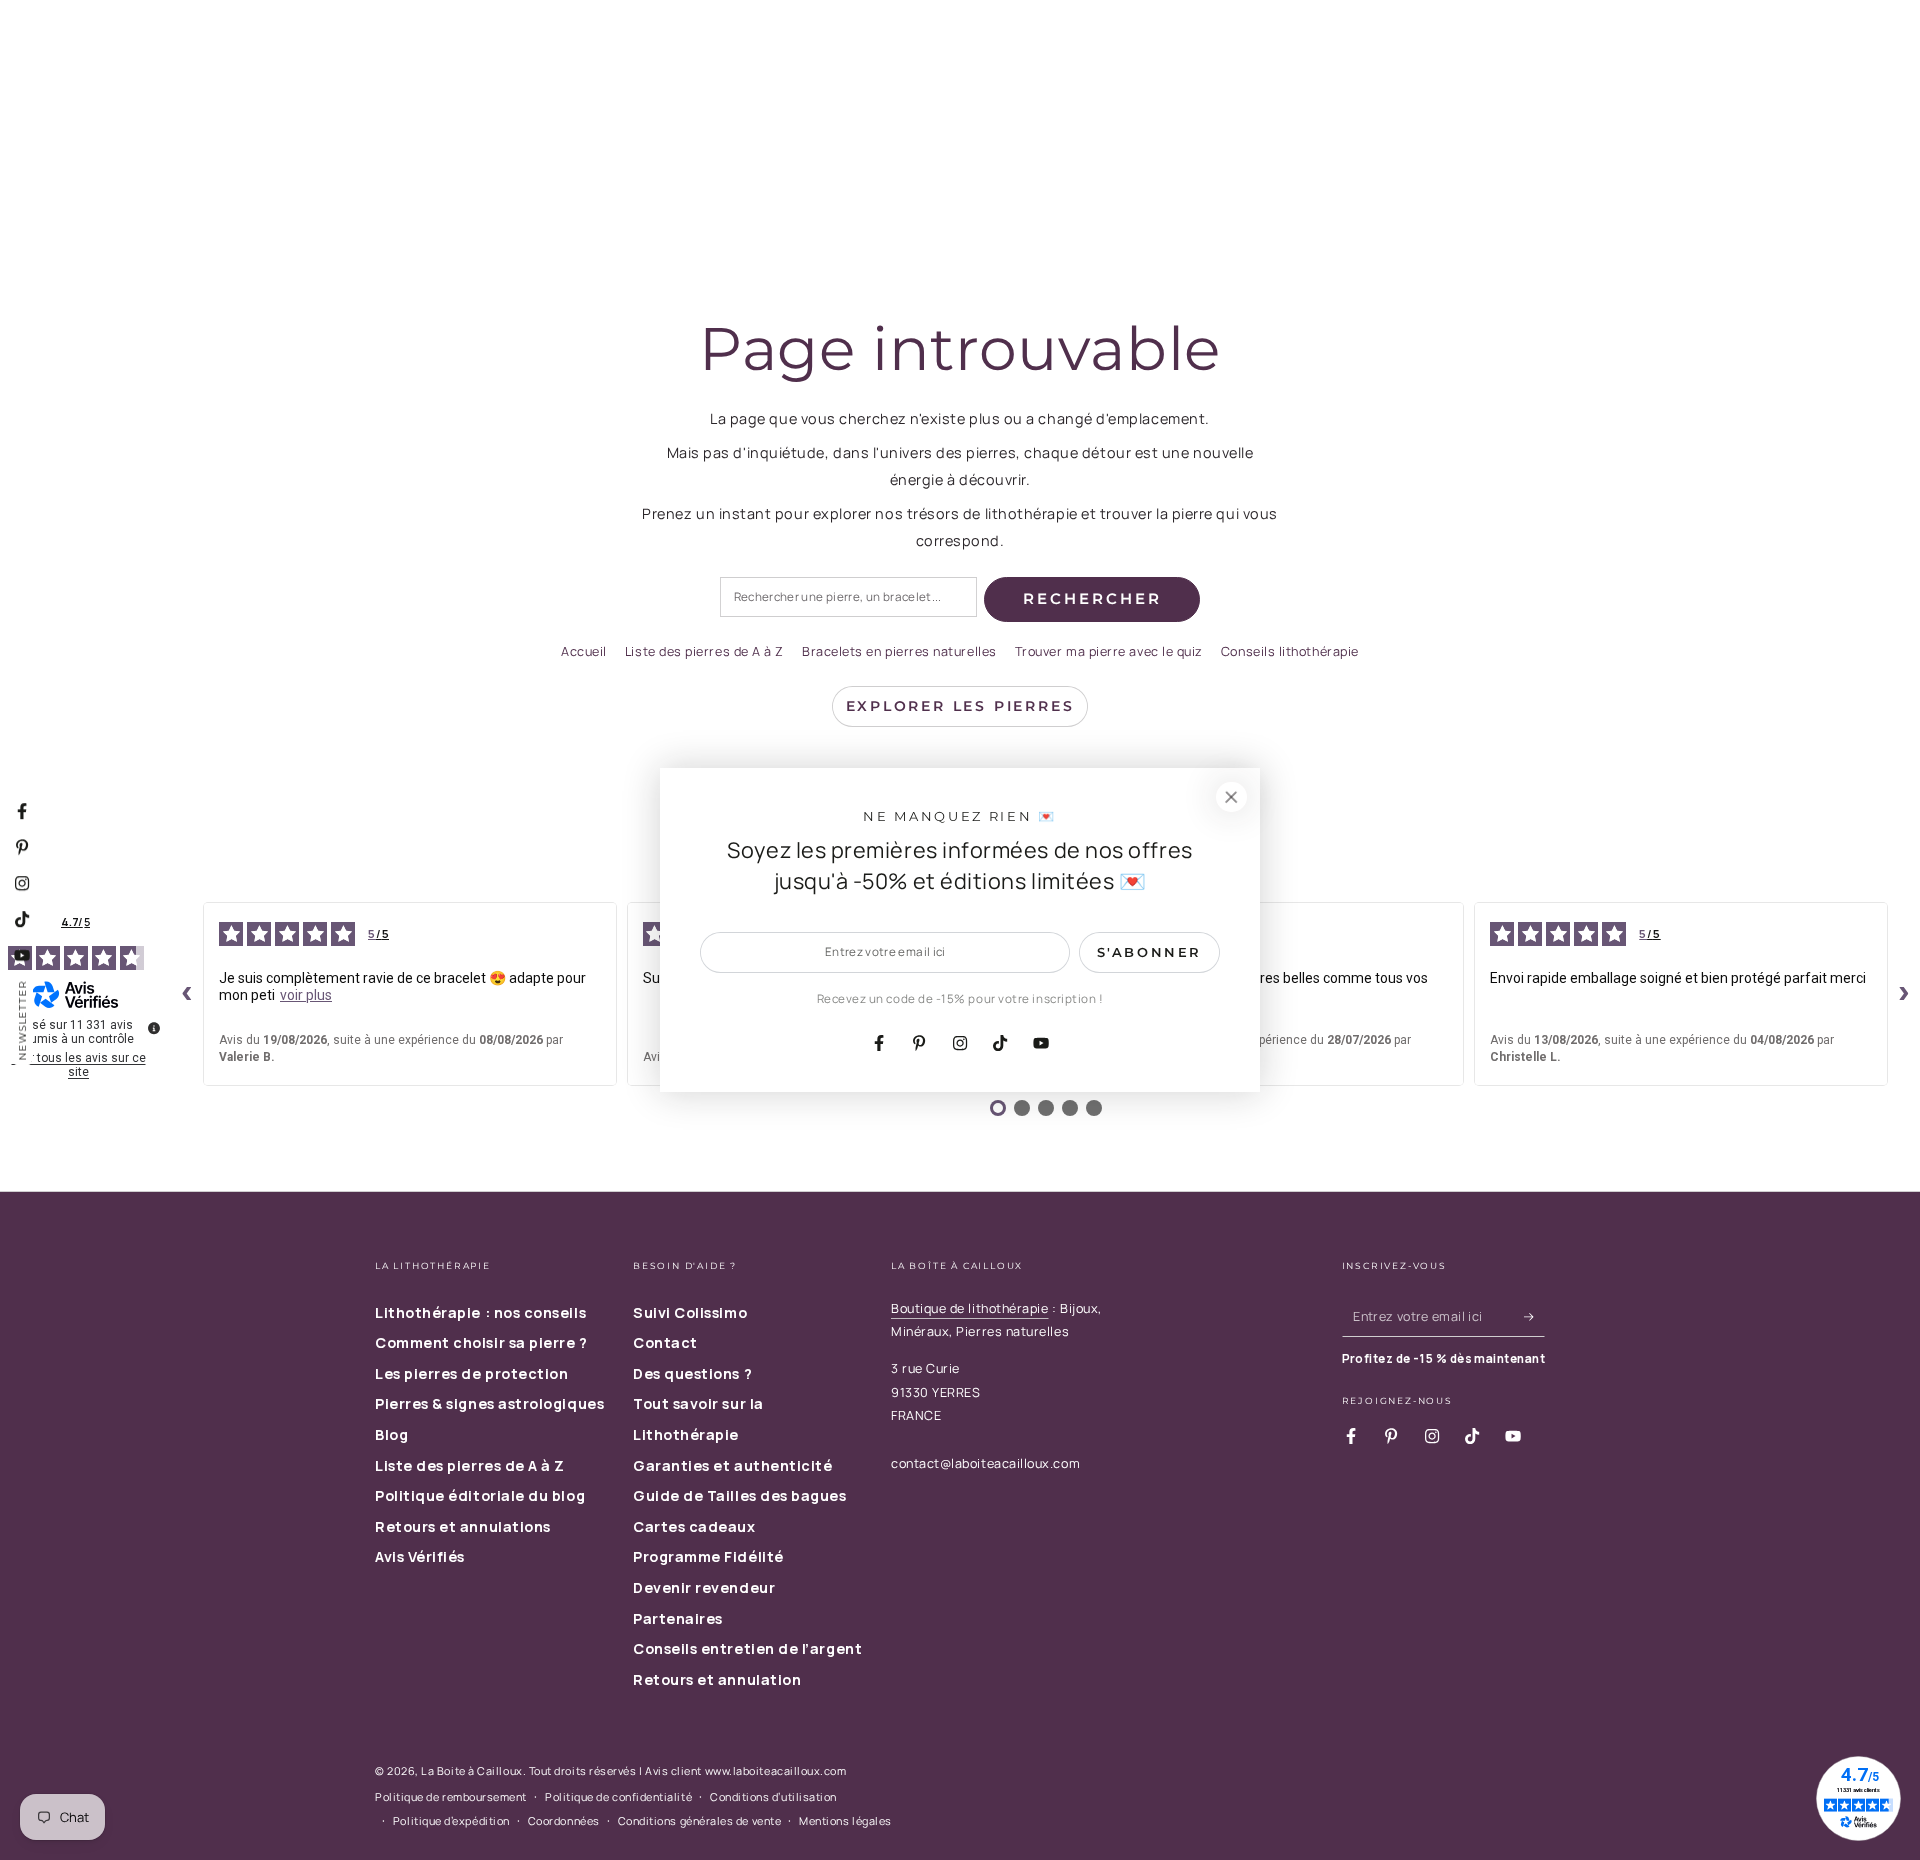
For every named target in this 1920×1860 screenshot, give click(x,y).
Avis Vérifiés (420, 1556)
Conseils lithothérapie (1290, 651)
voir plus (306, 995)
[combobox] (848, 597)
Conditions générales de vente (700, 1820)
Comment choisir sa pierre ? (481, 1342)
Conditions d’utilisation (773, 1796)
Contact (665, 1342)
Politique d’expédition (451, 1820)
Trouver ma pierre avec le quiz (1109, 651)
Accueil (584, 651)
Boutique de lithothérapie (970, 1308)
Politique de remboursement (451, 1796)
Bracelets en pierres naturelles (899, 651)
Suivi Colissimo (690, 1312)
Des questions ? (692, 1373)
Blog (391, 1434)
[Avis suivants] (1904, 994)
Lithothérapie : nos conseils (480, 1312)
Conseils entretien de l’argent (747, 1648)
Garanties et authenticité (733, 1465)
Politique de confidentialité (618, 1796)
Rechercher (1092, 598)
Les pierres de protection (472, 1373)
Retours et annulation (717, 1679)
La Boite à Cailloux (471, 1770)
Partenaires (678, 1618)
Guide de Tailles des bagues (740, 1495)
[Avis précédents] (187, 994)
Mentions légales (845, 1820)
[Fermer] (1231, 797)
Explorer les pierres (960, 706)
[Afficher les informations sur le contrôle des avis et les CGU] (154, 1028)
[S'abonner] (1534, 1317)
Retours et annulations (463, 1526)
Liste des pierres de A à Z (704, 651)
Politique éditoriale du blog (480, 1495)
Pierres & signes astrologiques (489, 1403)
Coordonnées (564, 1820)
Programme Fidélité (708, 1556)
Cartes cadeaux (694, 1526)
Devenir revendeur (704, 1587)
